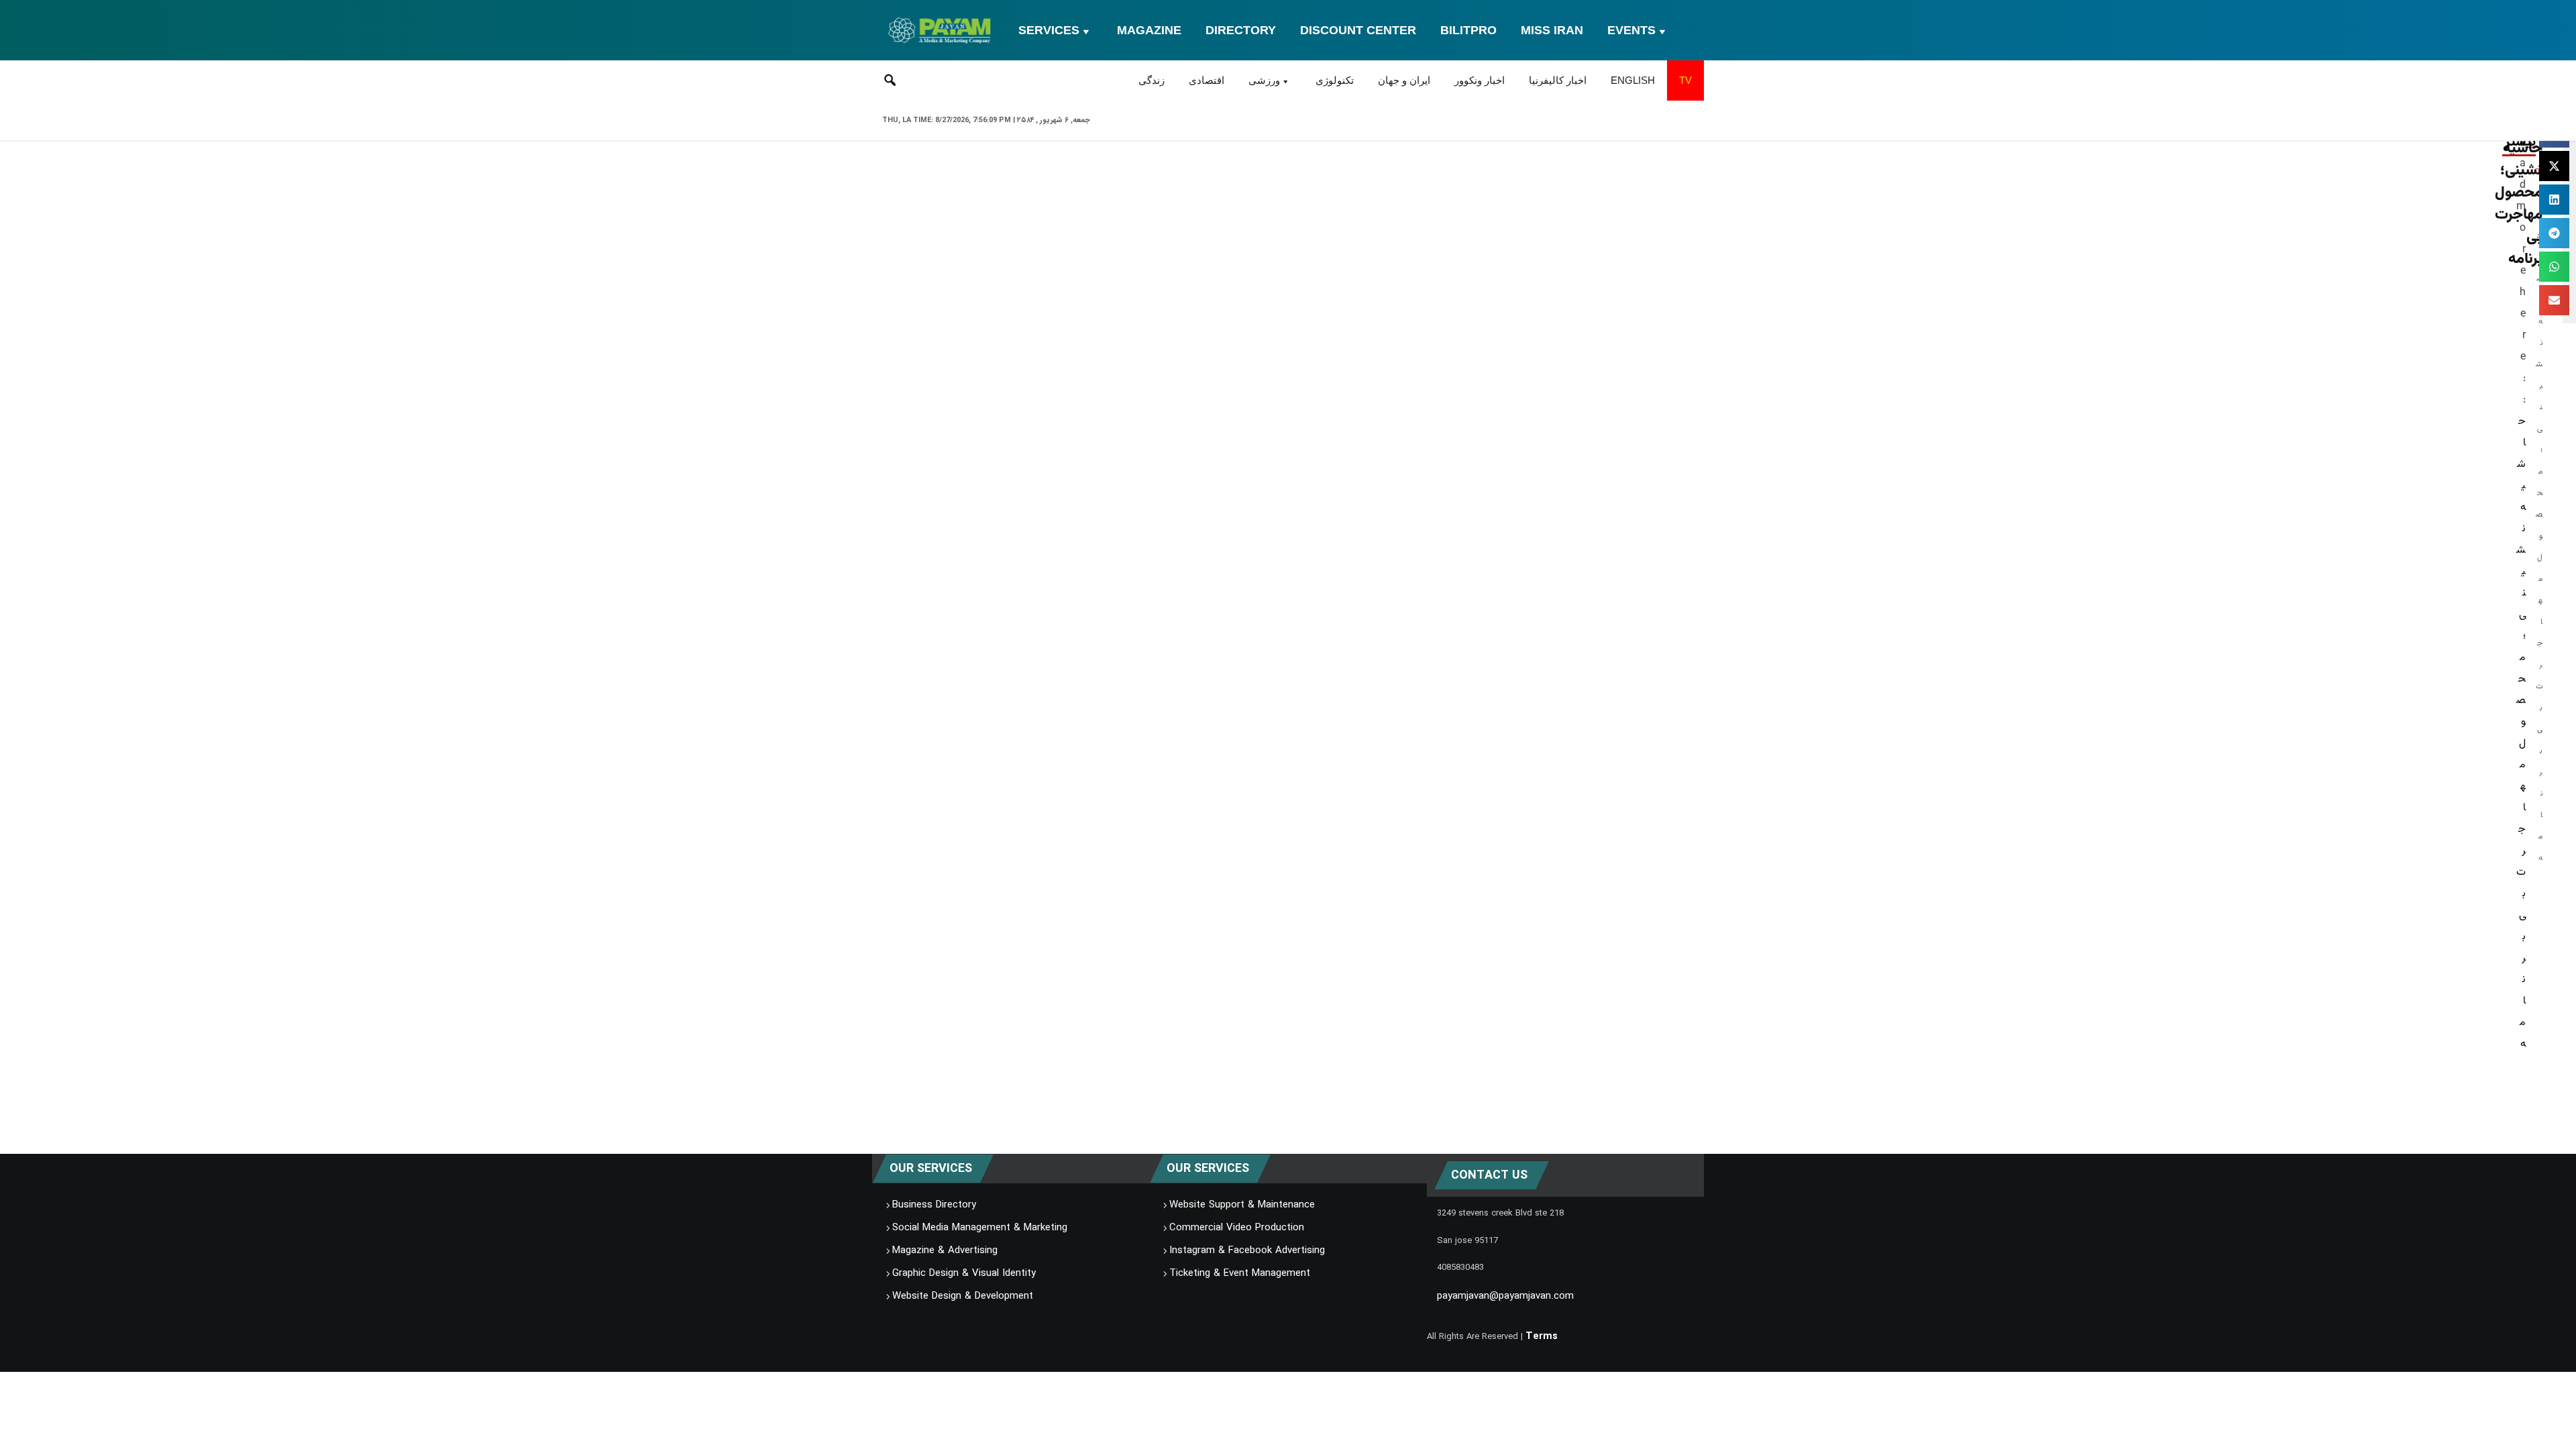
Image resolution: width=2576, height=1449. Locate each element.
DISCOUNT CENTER (1358, 30)
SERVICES (1049, 30)
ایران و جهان (1404, 80)
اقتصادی (1206, 80)
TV (1685, 80)
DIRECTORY (1241, 30)
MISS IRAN (1552, 30)
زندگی (1151, 80)
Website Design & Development (963, 1296)
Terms (1542, 1336)
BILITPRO (1468, 30)
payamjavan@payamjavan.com (1505, 1296)
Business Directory (934, 1205)
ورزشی (1264, 80)
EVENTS (1631, 30)
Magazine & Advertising (945, 1250)
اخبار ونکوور (1480, 80)
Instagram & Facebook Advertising (1247, 1250)
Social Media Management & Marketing (980, 1228)
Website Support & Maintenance (1242, 1205)
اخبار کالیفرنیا (1558, 80)
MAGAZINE (1149, 30)
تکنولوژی (1335, 80)
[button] (2554, 166)
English (1633, 80)
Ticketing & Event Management (1240, 1273)
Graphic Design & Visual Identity (964, 1273)
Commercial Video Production (1237, 1228)
